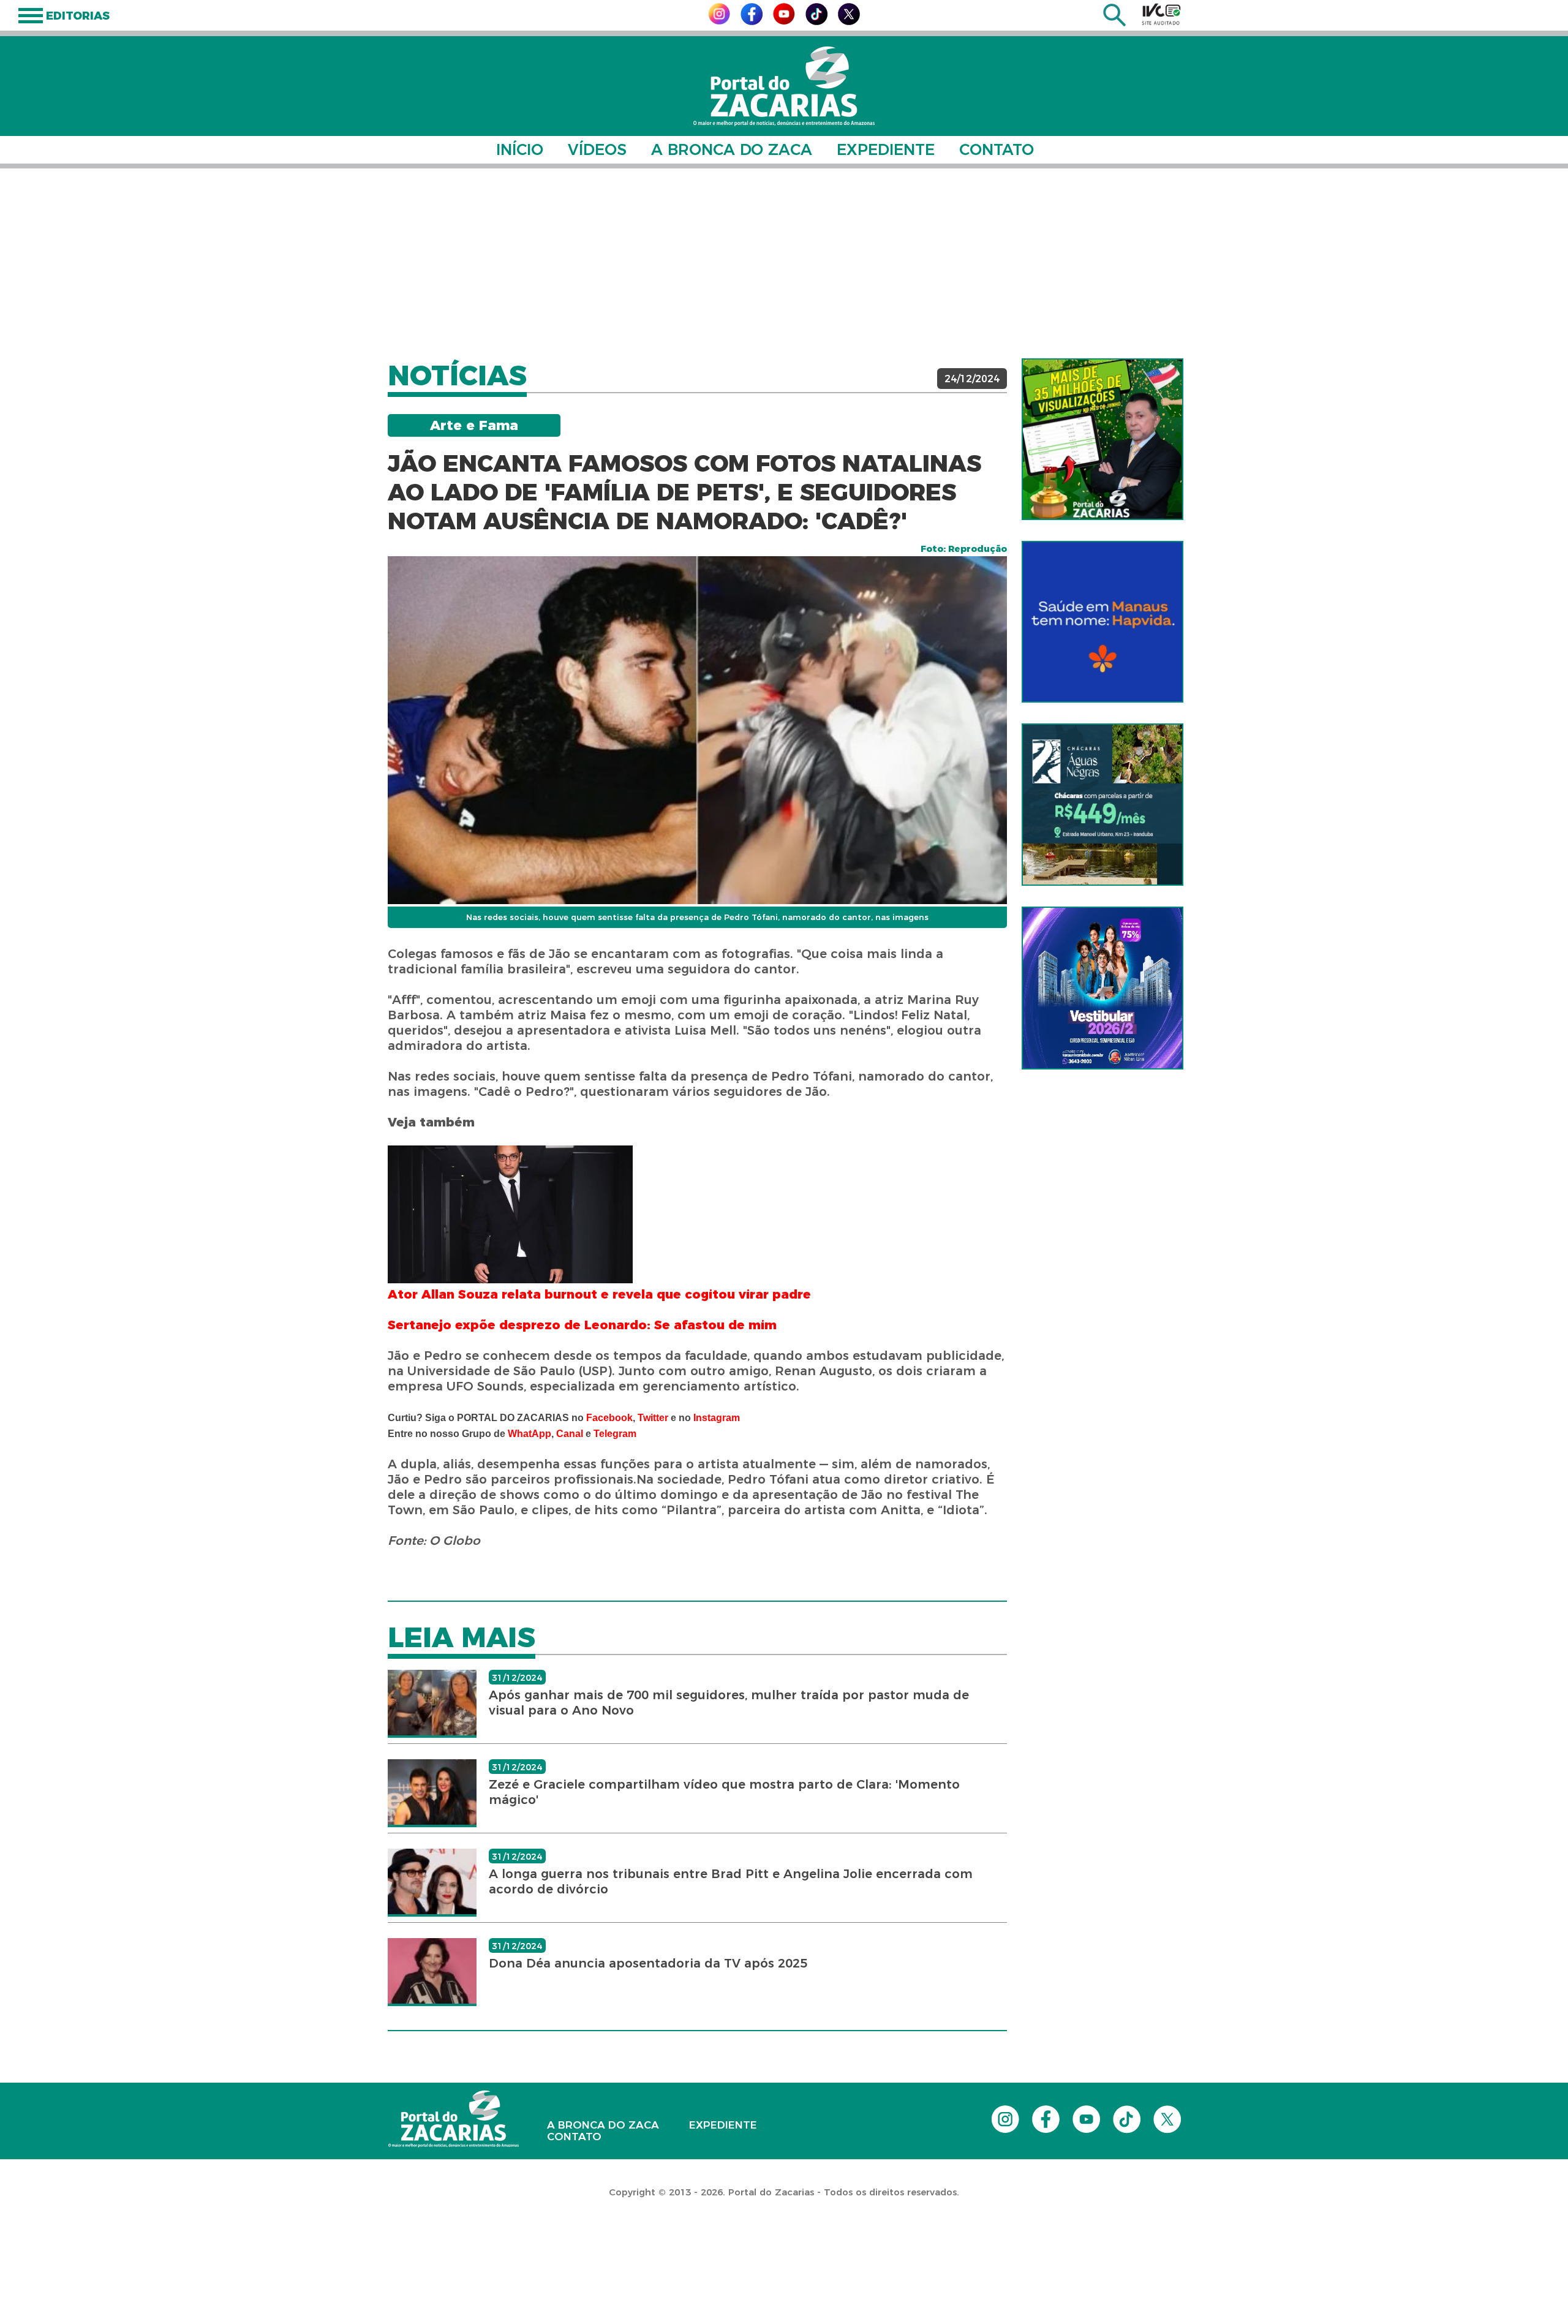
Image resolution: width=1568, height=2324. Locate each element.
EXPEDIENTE (886, 149)
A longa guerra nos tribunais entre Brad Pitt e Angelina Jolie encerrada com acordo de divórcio (731, 1881)
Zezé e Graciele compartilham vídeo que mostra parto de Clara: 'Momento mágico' (724, 1792)
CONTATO (997, 149)
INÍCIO (520, 149)
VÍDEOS (597, 149)
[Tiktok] (816, 22)
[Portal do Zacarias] (784, 86)
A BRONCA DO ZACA (732, 149)
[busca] (1114, 23)
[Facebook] (752, 22)
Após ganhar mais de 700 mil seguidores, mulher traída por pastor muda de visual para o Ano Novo (729, 1703)
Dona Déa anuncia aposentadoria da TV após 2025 (648, 1963)
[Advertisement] (784, 263)
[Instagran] (719, 21)
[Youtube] (784, 21)
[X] (849, 22)
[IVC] (1161, 14)
